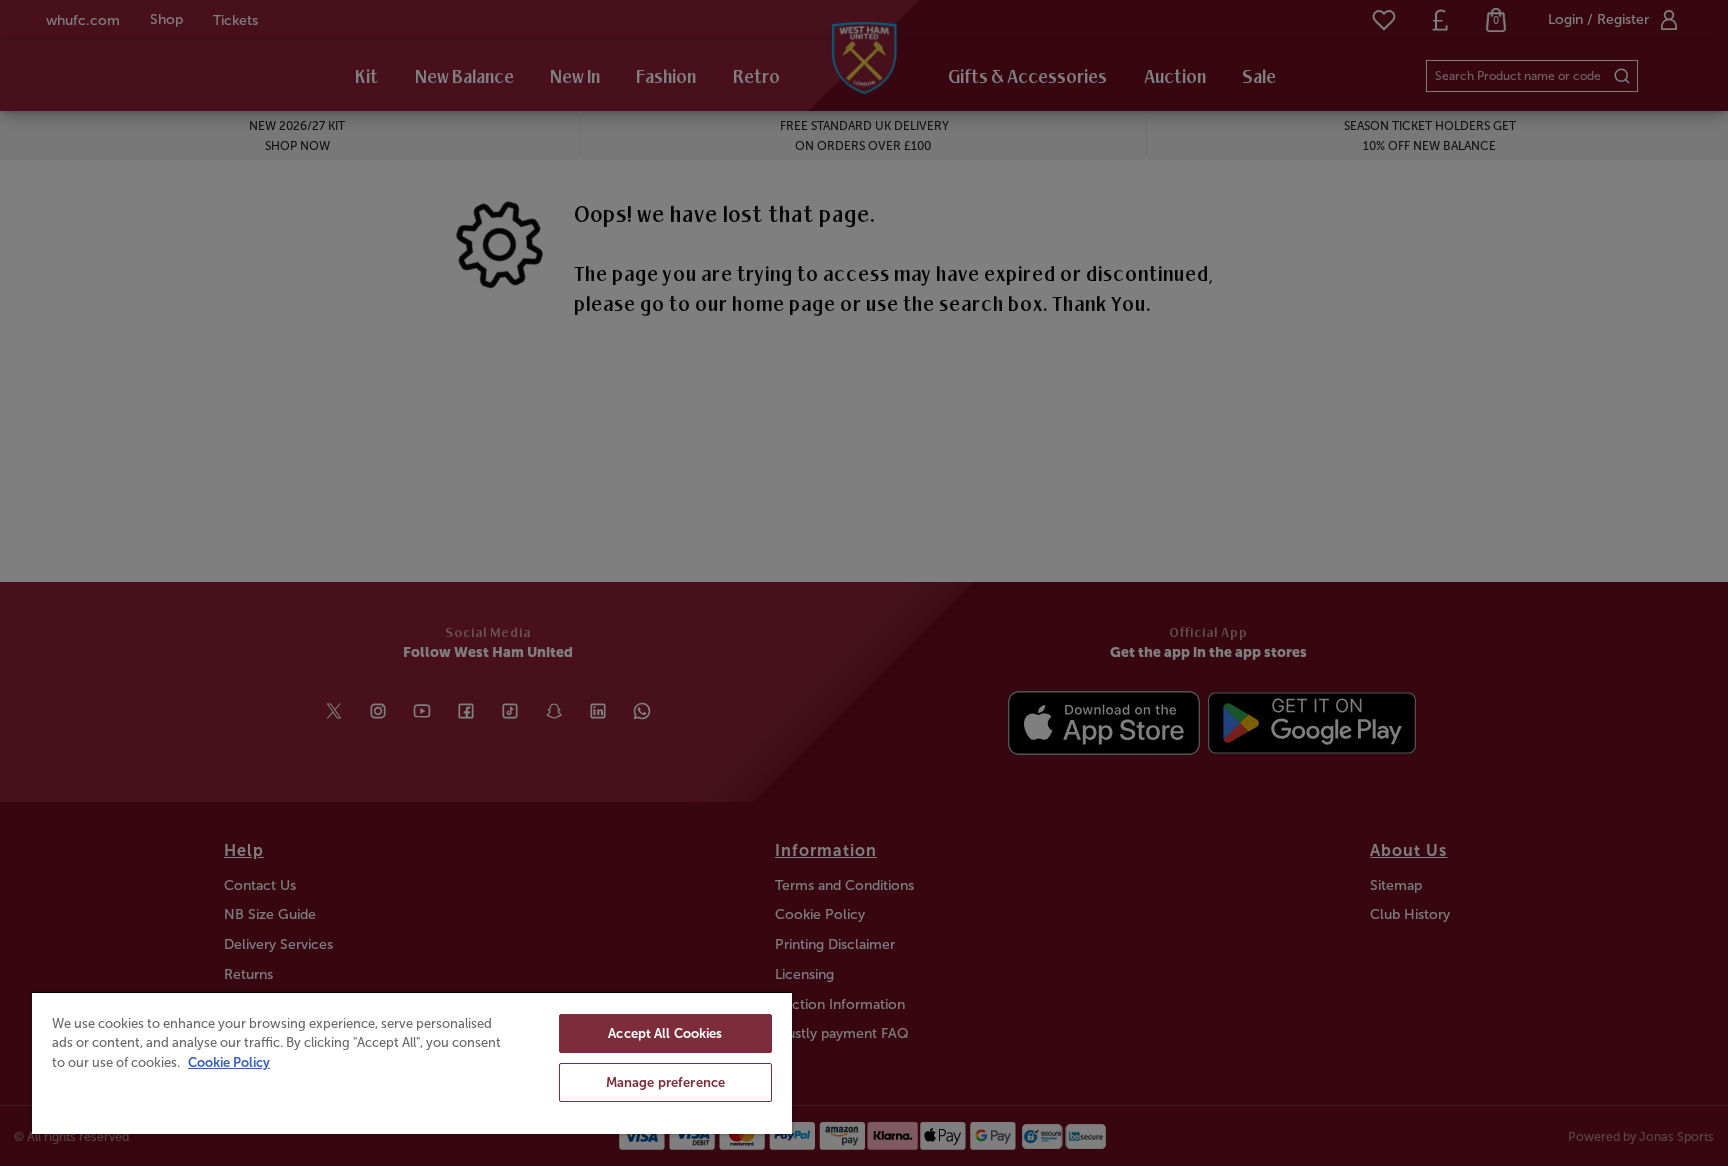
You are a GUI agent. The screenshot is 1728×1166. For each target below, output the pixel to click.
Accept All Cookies (665, 1033)
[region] (412, 1062)
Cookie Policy (229, 1062)
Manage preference (665, 1082)
